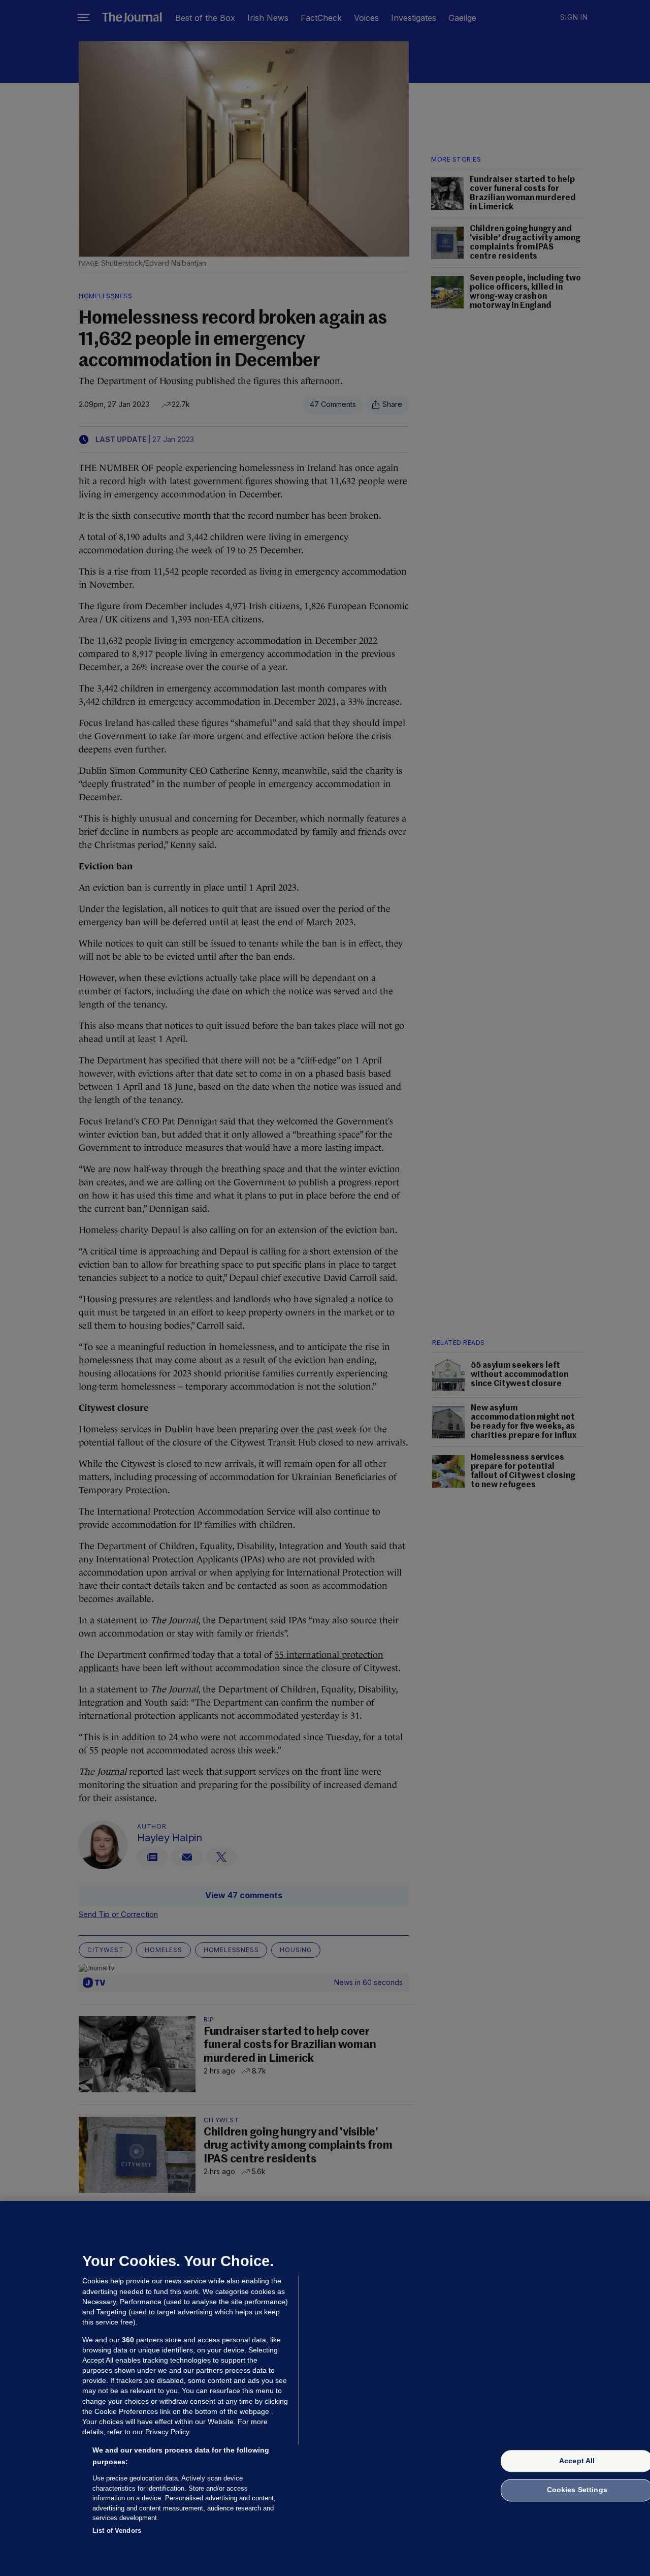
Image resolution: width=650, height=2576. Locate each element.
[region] (325, 2389)
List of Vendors (117, 2530)
